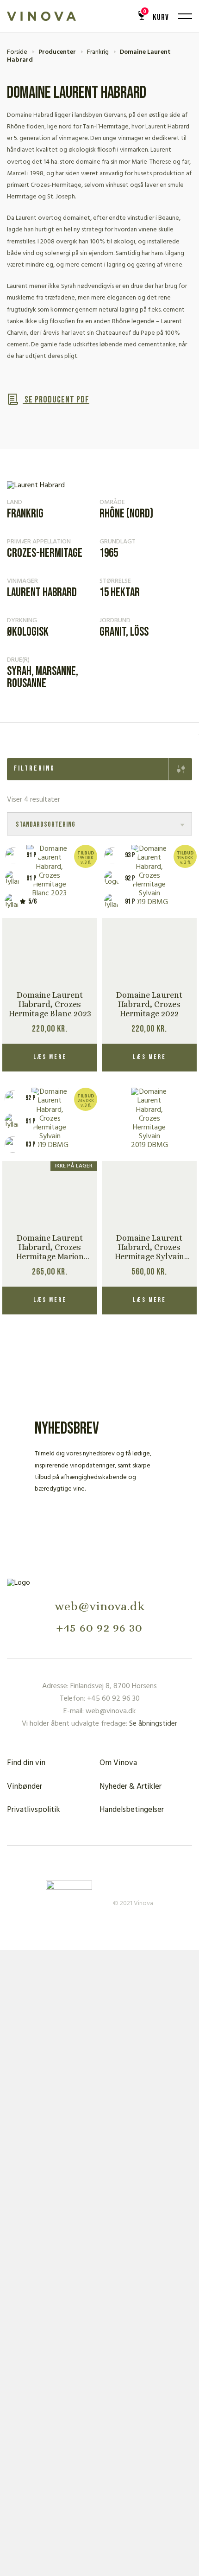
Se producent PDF (56, 400)
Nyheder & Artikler (131, 1787)
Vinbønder (25, 1787)
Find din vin (26, 1763)
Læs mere (50, 1057)
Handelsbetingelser (132, 1810)
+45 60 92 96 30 (99, 1627)
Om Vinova (118, 1763)
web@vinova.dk (100, 1606)
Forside (17, 52)
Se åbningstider (153, 1724)
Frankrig (98, 52)
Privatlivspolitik (34, 1810)
